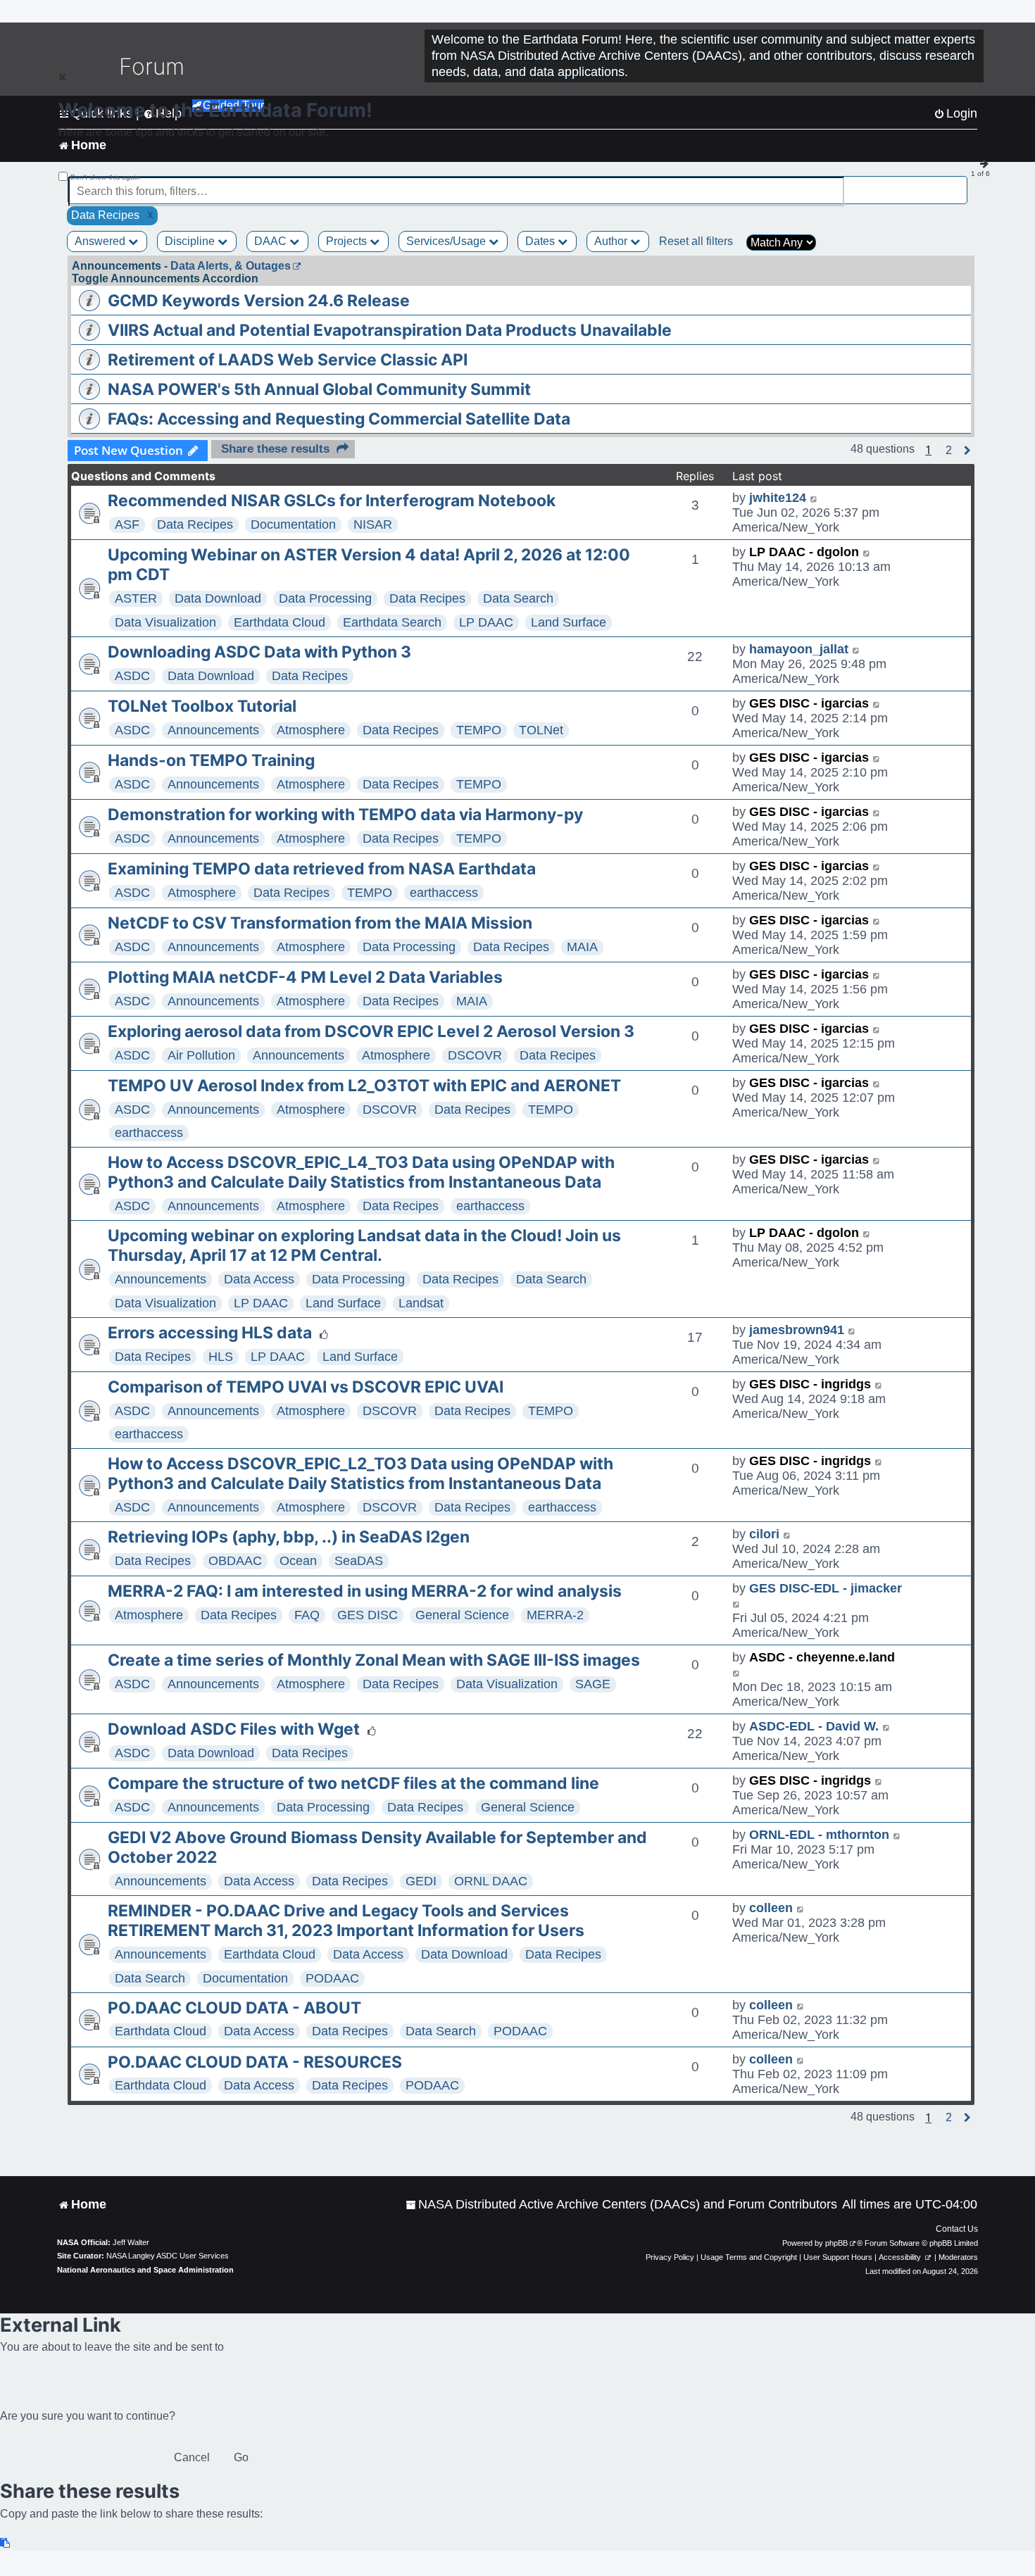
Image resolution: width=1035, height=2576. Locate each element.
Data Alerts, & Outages (231, 266)
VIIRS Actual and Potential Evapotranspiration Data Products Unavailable (390, 330)
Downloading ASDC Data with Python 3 (259, 652)
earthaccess (444, 893)
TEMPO (479, 730)
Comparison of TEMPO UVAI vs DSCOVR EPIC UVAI (306, 1387)
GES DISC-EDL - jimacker (826, 1588)
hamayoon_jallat (799, 649)
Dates (541, 241)
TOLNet (541, 730)
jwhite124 (778, 498)
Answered (101, 241)
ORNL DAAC (491, 1881)
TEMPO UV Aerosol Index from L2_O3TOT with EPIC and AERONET (364, 1086)
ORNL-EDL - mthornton (819, 1835)
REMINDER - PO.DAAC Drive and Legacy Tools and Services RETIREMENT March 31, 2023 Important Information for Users (346, 1921)
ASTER (136, 598)
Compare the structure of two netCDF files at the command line (353, 1783)
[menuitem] (621, 2205)
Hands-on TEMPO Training (211, 760)
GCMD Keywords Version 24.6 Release (259, 301)
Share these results (275, 449)
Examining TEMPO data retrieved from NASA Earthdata (322, 869)
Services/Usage (447, 241)
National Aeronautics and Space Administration (145, 2270)
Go (241, 2457)
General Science (462, 1615)
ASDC (132, 676)
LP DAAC (486, 622)
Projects (348, 241)
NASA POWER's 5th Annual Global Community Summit (319, 389)
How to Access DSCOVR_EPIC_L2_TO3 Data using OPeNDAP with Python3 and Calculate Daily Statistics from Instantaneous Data (360, 1474)
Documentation (293, 524)
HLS (221, 1357)
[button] (949, 451)
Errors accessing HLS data (210, 1333)
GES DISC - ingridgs (810, 1384)
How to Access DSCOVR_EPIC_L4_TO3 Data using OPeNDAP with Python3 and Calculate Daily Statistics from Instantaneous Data (361, 1172)
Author (612, 241)
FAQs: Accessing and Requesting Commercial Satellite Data (339, 419)
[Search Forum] (958, 183)
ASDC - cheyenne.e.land (822, 1657)
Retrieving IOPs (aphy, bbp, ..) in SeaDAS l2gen (289, 1537)
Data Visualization (165, 622)
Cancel (192, 2457)
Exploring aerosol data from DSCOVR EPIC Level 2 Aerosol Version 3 (371, 1031)
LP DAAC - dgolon (804, 552)
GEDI (421, 1881)
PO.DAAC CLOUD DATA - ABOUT (234, 2008)
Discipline (191, 241)
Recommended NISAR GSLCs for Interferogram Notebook (332, 501)
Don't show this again (105, 177)
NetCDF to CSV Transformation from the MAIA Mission (320, 923)
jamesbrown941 (797, 1330)
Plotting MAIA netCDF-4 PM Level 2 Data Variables (305, 977)
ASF (127, 524)
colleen (771, 1908)
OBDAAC (235, 1561)
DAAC (272, 241)
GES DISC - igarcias (809, 703)
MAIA (582, 947)
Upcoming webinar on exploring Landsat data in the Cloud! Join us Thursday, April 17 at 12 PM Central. (364, 1245)
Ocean (298, 1561)
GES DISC (368, 1615)
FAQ (307, 1615)
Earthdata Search (392, 622)
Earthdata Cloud (280, 622)
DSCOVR (475, 1055)
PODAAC (332, 1978)
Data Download (218, 598)
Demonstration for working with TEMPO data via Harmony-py (345, 815)
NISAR (373, 524)
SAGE (593, 1684)
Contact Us (957, 2229)
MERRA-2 (555, 1615)
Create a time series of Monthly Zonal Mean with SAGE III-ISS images (374, 1660)
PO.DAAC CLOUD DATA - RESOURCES (255, 2062)
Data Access (259, 1279)
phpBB (836, 2243)
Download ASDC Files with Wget (234, 1729)
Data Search (518, 598)
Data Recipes (195, 524)
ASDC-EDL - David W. (814, 1726)
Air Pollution (201, 1055)
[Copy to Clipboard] (6, 2543)
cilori (764, 1534)
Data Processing (325, 598)
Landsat (421, 1303)
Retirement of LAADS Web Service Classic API (288, 360)
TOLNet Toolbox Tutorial (202, 706)
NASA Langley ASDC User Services (168, 2256)
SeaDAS (359, 1561)
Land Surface (569, 622)
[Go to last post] (814, 498)
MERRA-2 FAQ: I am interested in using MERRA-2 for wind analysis (365, 1591)
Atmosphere (311, 730)
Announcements (213, 730)
